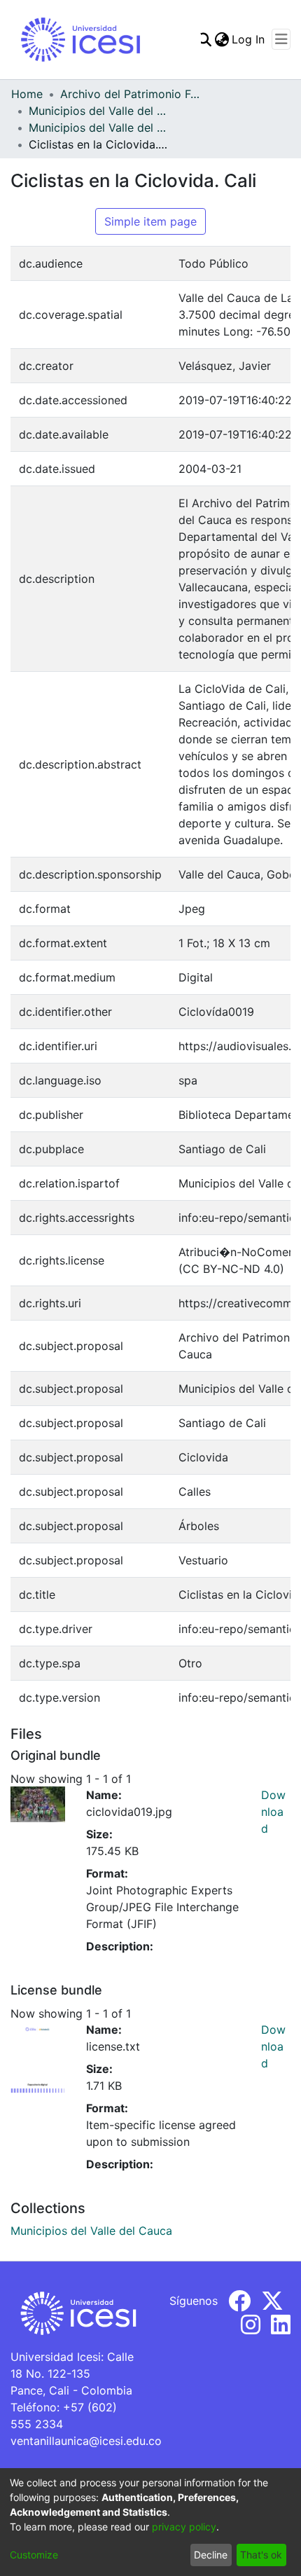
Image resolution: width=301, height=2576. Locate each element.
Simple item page (150, 221)
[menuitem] (222, 39)
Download (273, 1812)
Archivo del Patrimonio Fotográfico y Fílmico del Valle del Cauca (130, 94)
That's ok (261, 2555)
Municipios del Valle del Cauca (99, 111)
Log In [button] (249, 39)
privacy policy (184, 2527)
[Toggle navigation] (281, 39)
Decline (211, 2555)
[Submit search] (204, 39)
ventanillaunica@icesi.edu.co (86, 2441)
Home (27, 94)
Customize (34, 2555)
